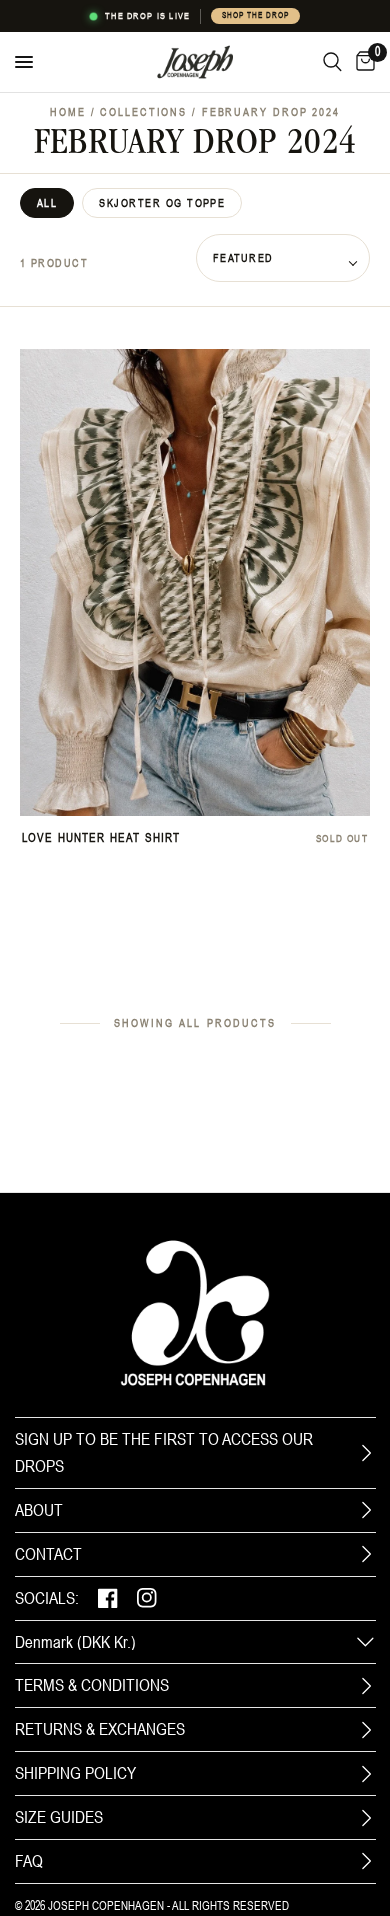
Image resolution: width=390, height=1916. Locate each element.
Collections (143, 112)
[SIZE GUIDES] (366, 1818)
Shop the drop (255, 15)
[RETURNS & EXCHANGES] (366, 1730)
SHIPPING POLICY (75, 1773)
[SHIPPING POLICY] (366, 1774)
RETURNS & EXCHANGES (100, 1729)
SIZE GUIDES (59, 1817)
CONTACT (48, 1554)
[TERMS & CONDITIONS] (366, 1686)
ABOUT (39, 1510)
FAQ (29, 1861)
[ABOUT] (366, 1510)
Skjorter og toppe (162, 203)
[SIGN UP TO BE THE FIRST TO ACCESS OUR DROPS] (366, 1453)
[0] (362, 62)
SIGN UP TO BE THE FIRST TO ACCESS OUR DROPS (164, 1452)
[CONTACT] (366, 1554)
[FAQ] (366, 1861)
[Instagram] (147, 1598)
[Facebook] (108, 1598)
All (47, 203)
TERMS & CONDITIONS (92, 1685)
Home (68, 112)
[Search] (332, 62)
